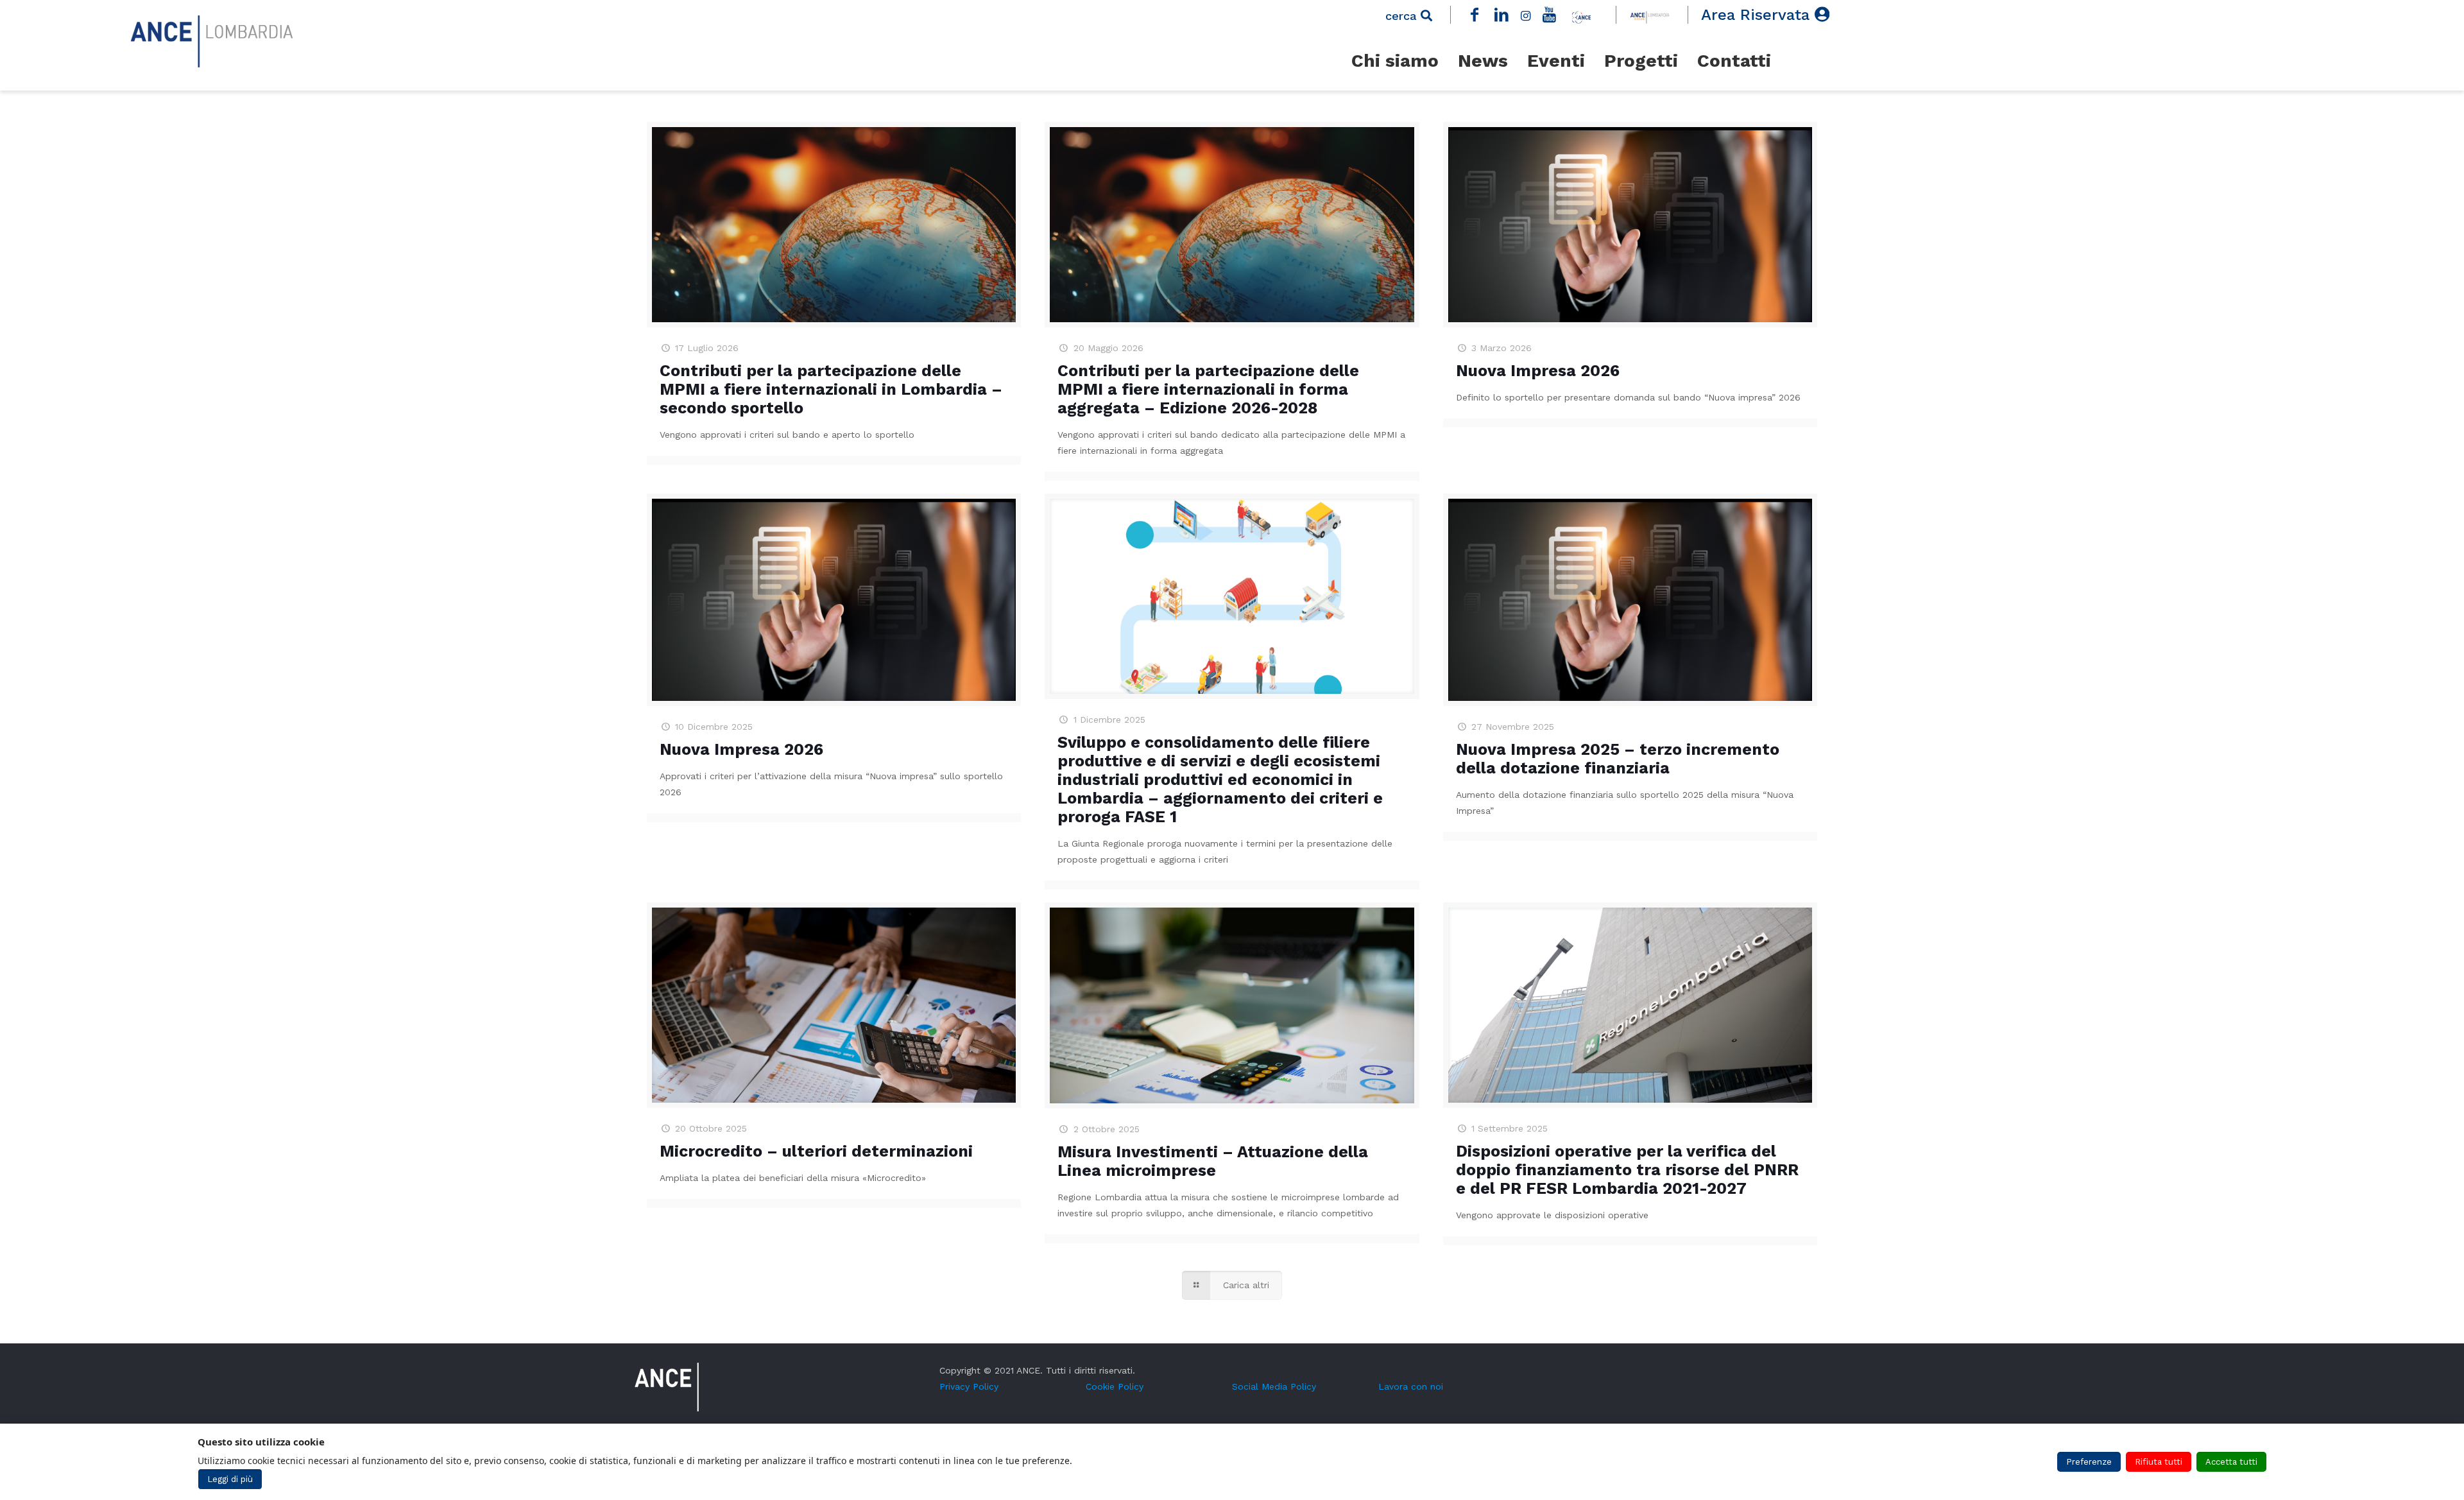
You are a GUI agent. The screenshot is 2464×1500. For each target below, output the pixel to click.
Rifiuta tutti (2159, 1462)
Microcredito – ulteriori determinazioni (816, 1151)
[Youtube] (1550, 15)
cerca (1403, 16)
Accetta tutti (2231, 1462)
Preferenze (2089, 1462)
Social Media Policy (1274, 1386)
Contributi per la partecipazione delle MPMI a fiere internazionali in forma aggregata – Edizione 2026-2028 (1208, 389)
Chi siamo (1395, 61)
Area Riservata (1758, 15)
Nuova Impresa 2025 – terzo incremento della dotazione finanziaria (1618, 759)
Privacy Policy (969, 1386)
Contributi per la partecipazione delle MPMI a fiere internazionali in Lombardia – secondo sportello (831, 389)
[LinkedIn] (1502, 15)
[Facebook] (1475, 15)
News (1483, 61)
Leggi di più (230, 1479)
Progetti (1641, 61)
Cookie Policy (1115, 1386)
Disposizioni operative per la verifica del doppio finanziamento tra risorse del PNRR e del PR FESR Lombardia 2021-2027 (1627, 1170)
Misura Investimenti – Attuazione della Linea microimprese (1213, 1161)
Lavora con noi (1411, 1386)
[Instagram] (1525, 15)
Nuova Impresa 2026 (1538, 371)
